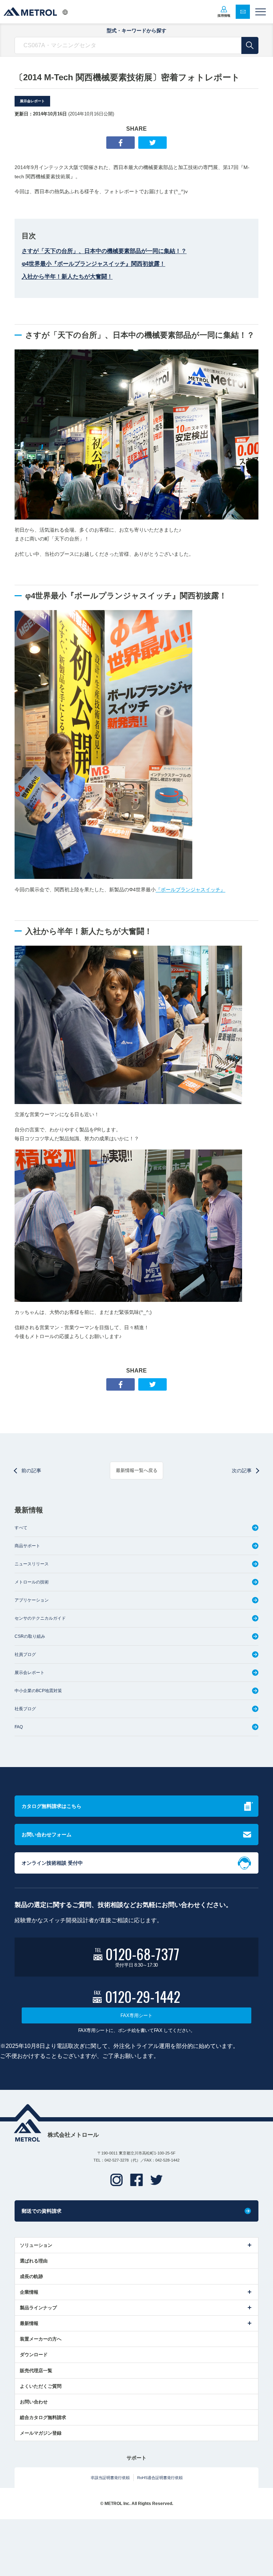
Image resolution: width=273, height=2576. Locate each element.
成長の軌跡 (31, 2276)
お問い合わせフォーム (47, 1835)
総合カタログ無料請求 (43, 2417)
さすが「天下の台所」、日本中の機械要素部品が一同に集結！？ (104, 251)
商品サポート (27, 1546)
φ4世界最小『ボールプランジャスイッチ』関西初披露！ (93, 264)
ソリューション (36, 2245)
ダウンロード (34, 2355)
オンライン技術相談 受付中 (52, 1863)
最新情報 (29, 2323)
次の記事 (242, 1471)
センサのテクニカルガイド (40, 1618)
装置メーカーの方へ (41, 2339)
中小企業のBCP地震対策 (38, 1691)
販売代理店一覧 (36, 2371)
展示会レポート (32, 101)
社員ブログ (25, 1654)
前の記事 (31, 1471)
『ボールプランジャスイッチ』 (191, 890)
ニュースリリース (32, 1564)
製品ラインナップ (38, 2308)
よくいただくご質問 (41, 2386)
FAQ (19, 1727)
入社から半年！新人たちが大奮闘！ (67, 276)
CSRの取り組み (30, 1636)
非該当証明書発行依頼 (110, 2478)
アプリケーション (32, 1600)
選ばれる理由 (34, 2261)
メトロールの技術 (32, 1582)
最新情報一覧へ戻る (137, 1470)
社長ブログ (25, 1709)
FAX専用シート (136, 2015)
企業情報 (29, 2292)
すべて (21, 1528)
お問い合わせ (34, 2402)
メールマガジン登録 (41, 2433)
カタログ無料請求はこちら (52, 1806)
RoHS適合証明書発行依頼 (160, 2478)
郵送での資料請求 (42, 2211)
